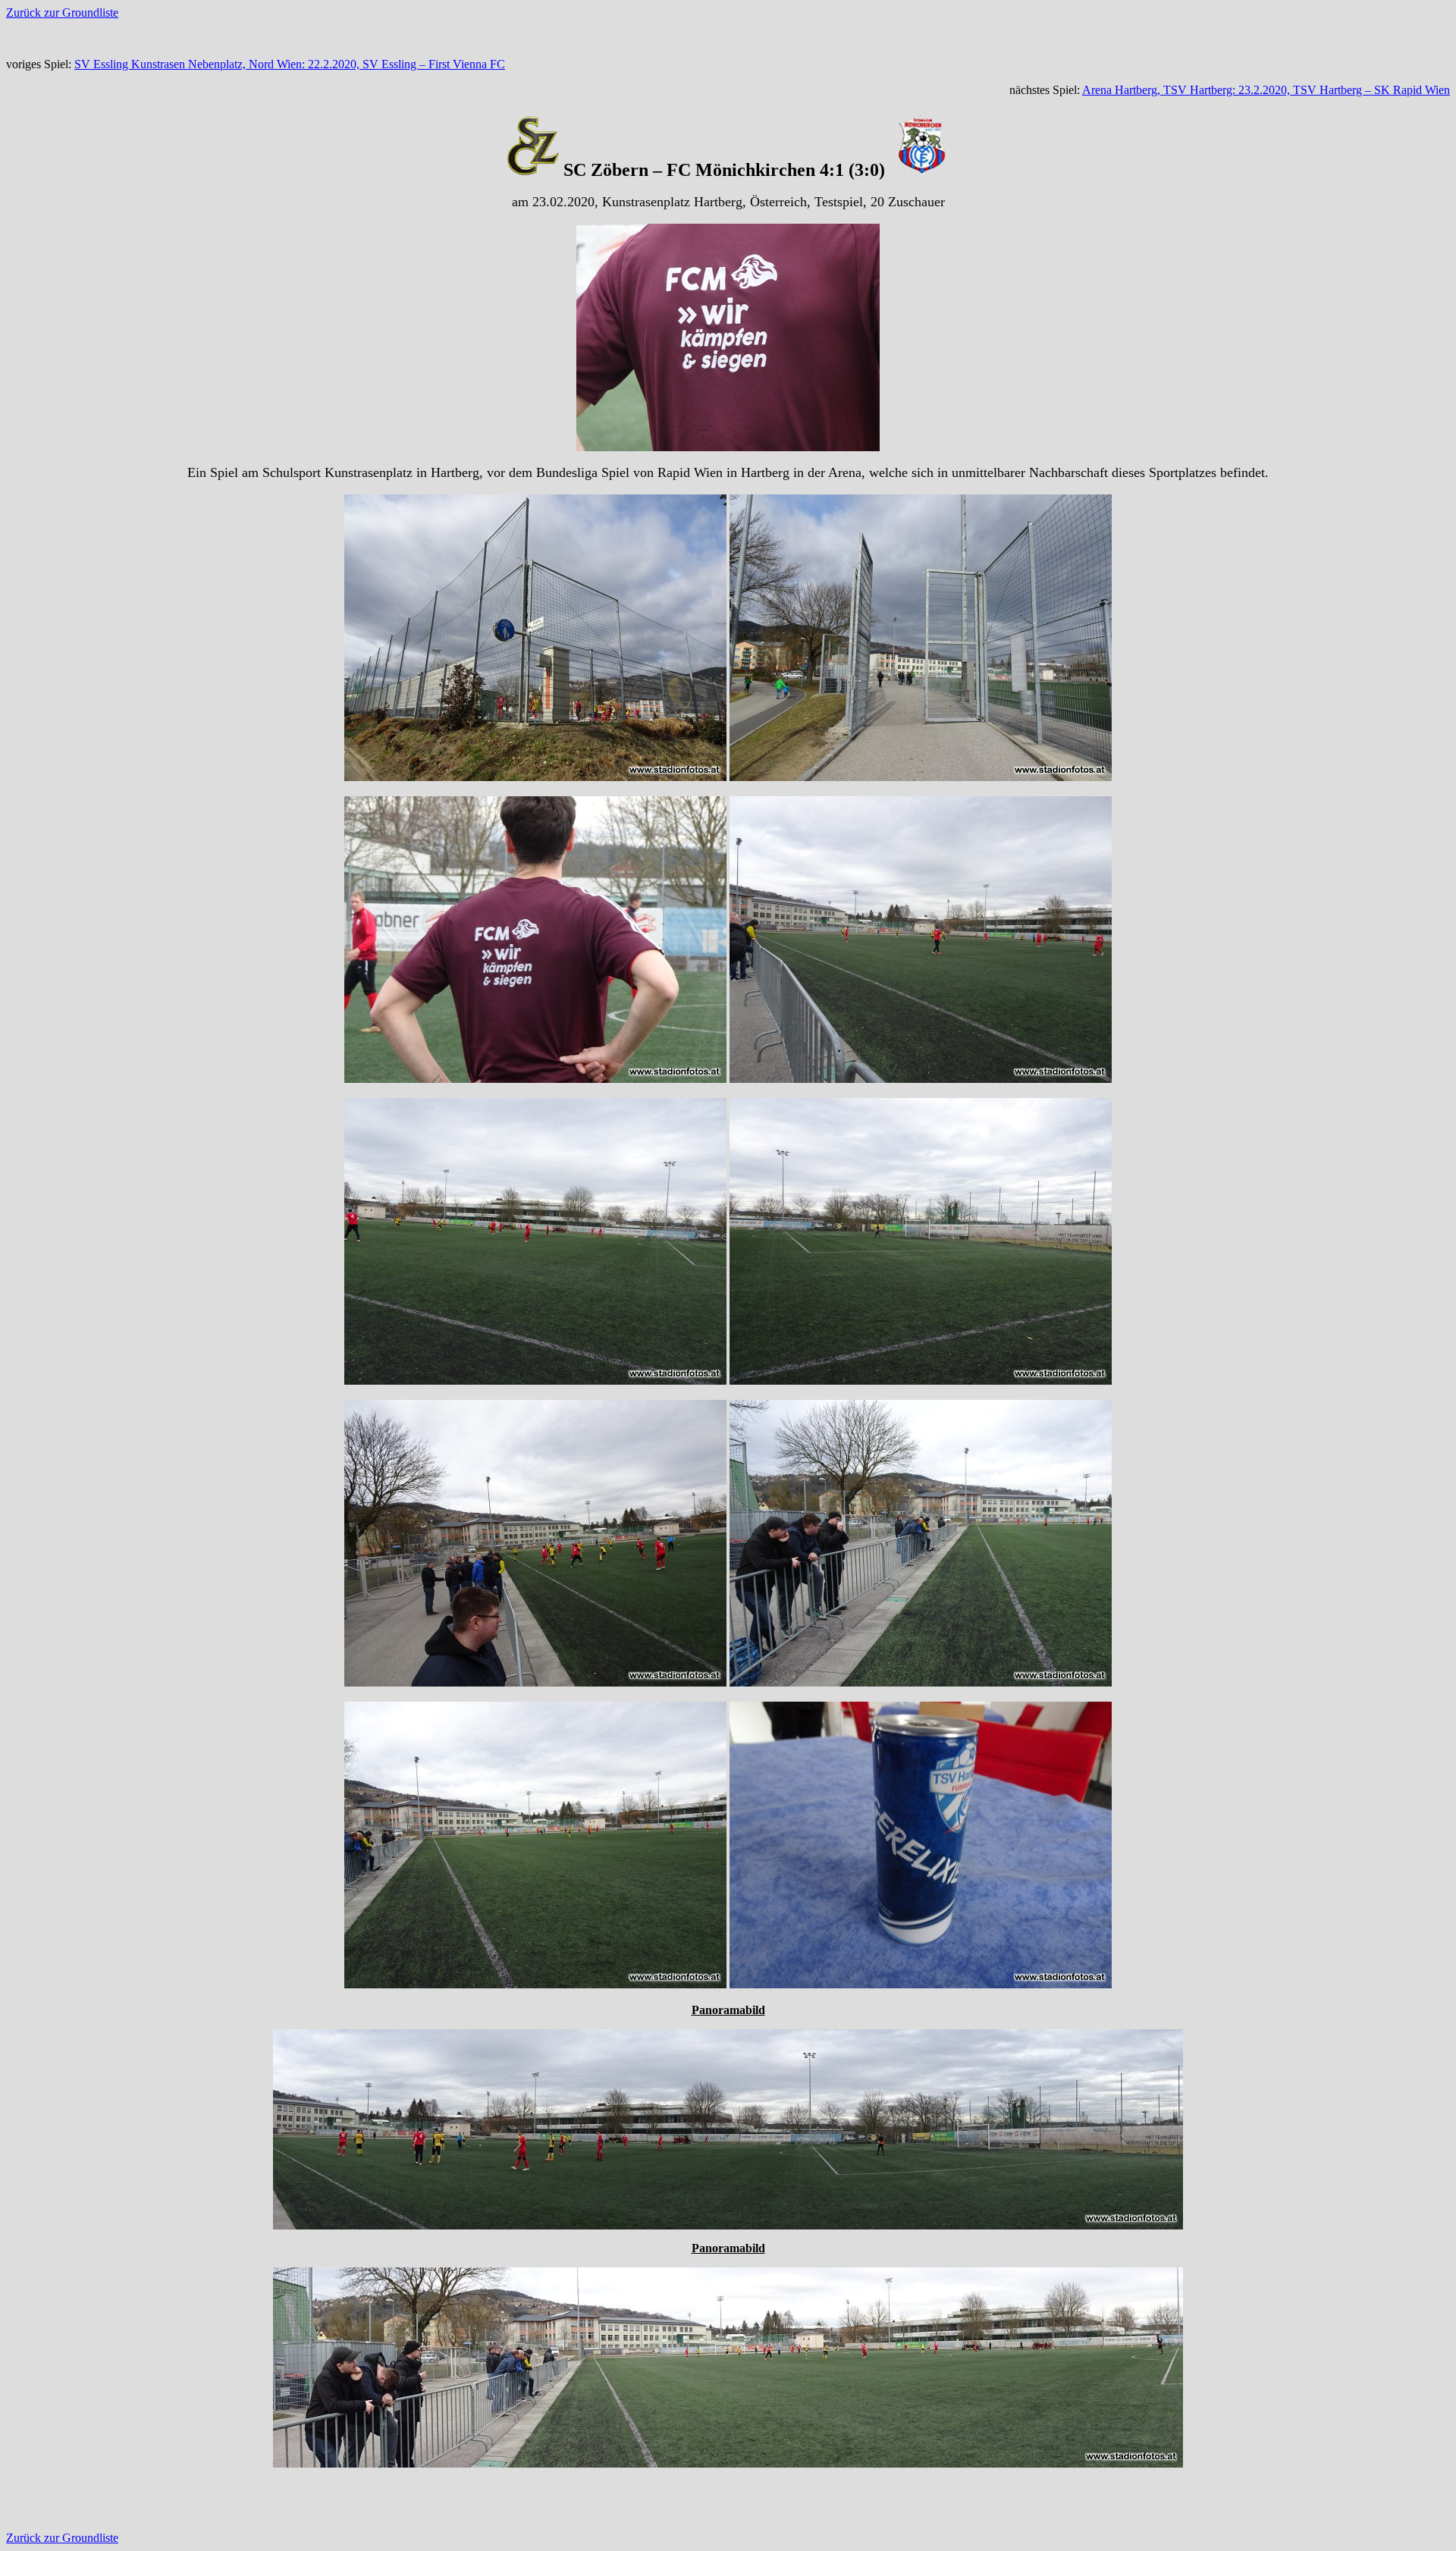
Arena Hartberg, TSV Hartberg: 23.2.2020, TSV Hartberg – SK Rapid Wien (1266, 90)
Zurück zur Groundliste (62, 13)
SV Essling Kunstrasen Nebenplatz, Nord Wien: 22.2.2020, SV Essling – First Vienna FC (290, 64)
